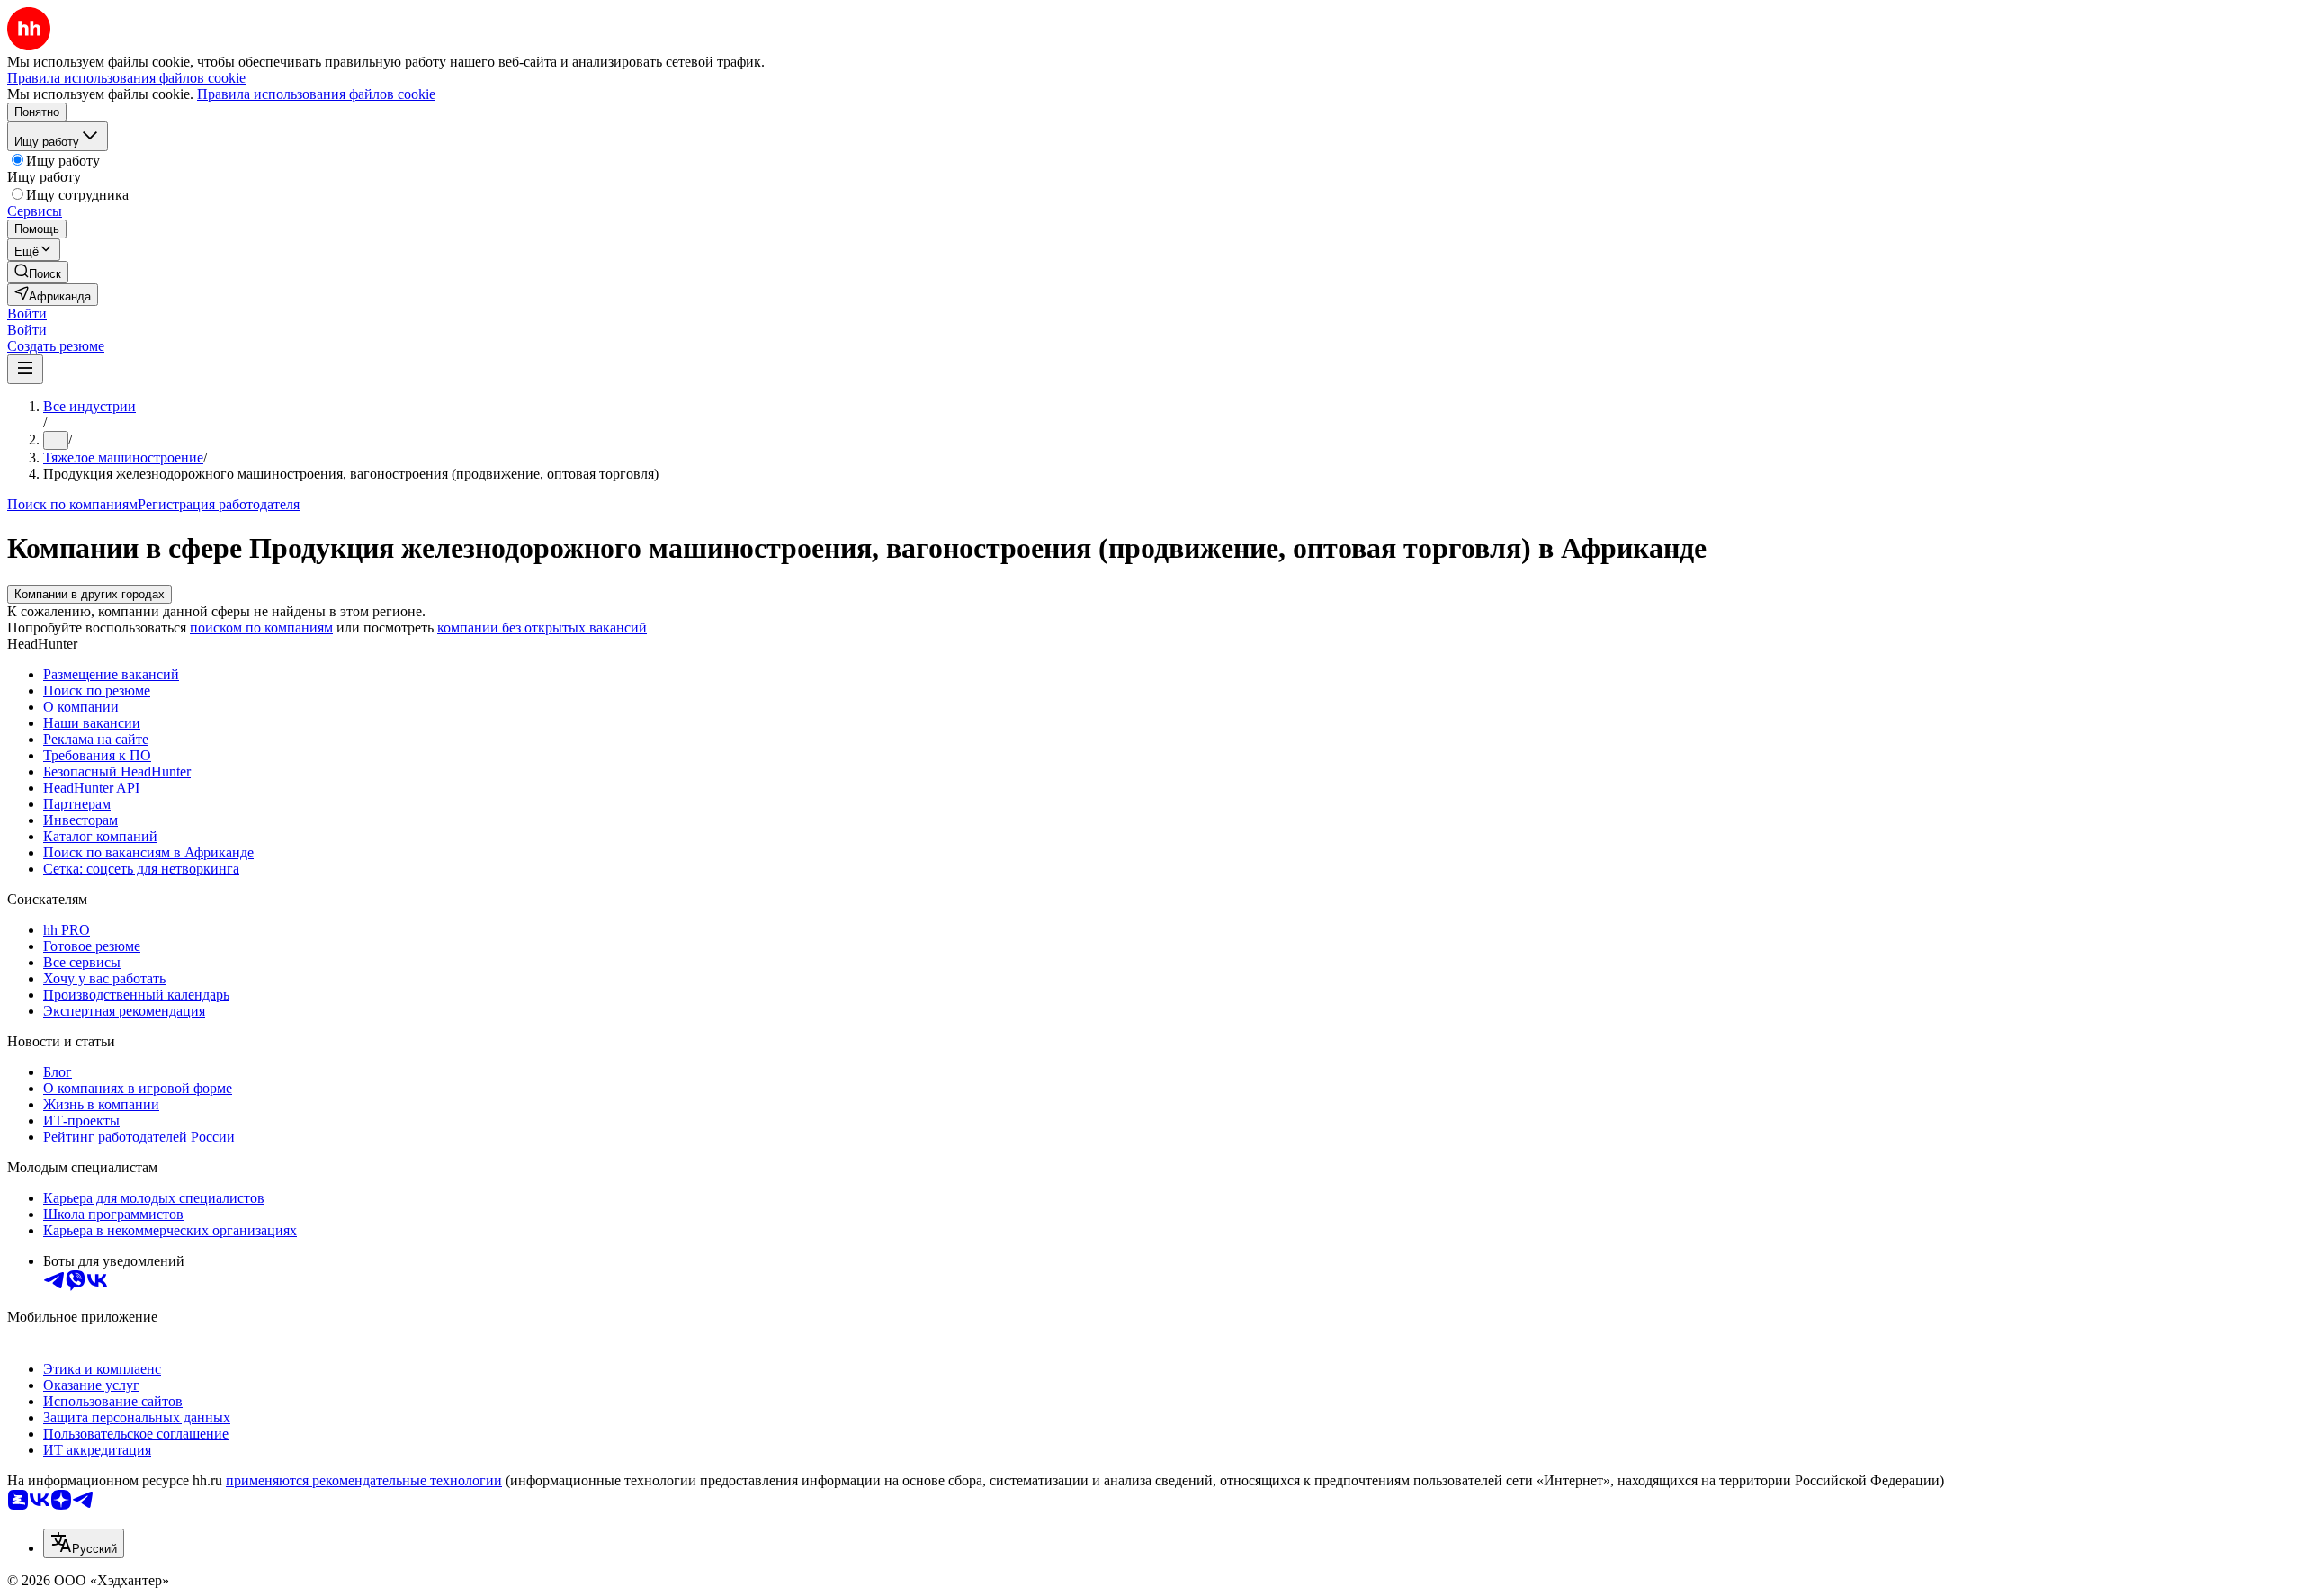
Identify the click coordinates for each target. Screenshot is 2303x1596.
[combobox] (84, 1543)
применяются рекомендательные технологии (364, 1480)
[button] (27, 314)
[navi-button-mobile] (25, 369)
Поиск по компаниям (72, 504)
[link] (38, 272)
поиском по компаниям (261, 628)
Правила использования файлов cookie (316, 94)
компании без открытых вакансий (542, 628)
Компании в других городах (90, 594)
